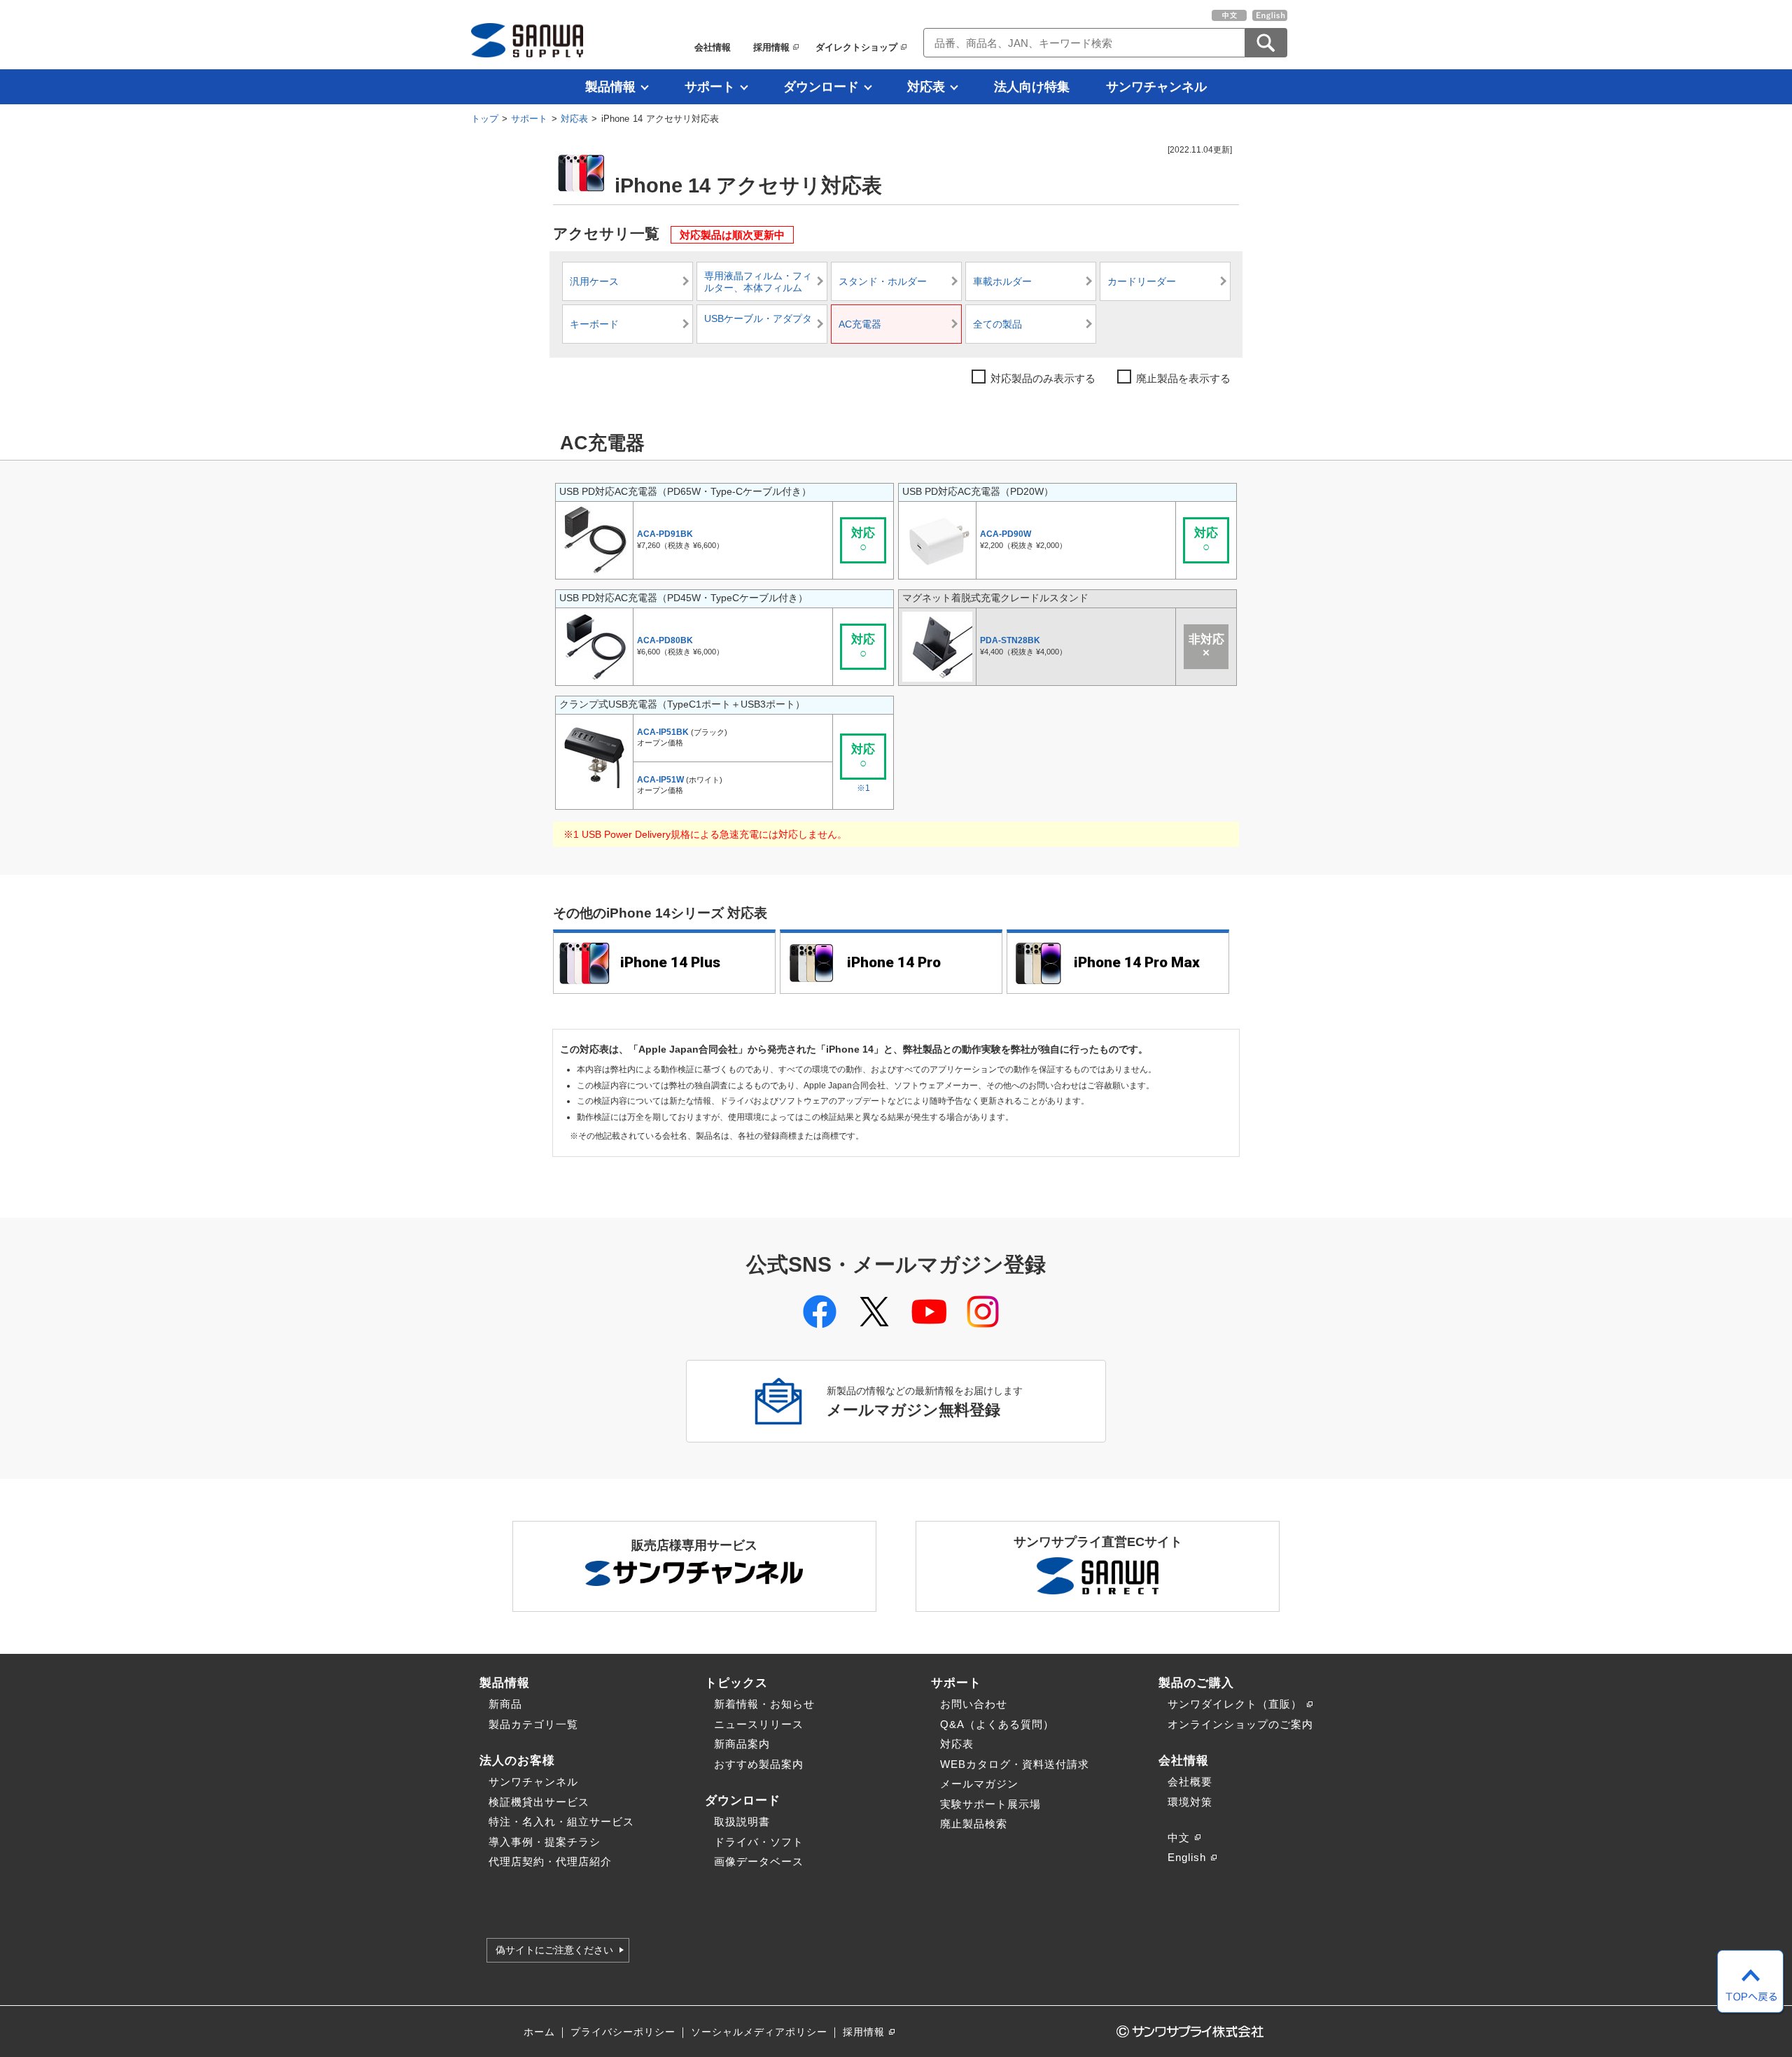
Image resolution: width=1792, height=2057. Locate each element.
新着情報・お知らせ (764, 1704)
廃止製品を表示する (1183, 378)
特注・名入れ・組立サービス (561, 1821)
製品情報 (610, 87)
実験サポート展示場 (990, 1804)
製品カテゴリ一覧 (533, 1724)
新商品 (505, 1704)
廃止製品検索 (974, 1824)
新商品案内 (742, 1744)
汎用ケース (594, 282)
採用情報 (771, 47)
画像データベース (759, 1861)
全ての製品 (997, 324)
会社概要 (1190, 1782)
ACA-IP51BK (663, 732)
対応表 (926, 87)
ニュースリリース (759, 1724)
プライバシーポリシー (623, 2032)
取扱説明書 (742, 1821)
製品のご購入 (1196, 1683)
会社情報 (713, 47)
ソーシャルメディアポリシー (759, 2032)
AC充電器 (860, 324)
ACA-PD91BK (665, 534)
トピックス (736, 1683)
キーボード (594, 324)
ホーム (539, 2032)
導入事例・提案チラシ (545, 1842)
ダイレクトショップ (856, 47)
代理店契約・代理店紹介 (550, 1861)
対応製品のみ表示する (1043, 378)
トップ (485, 119)
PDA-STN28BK (1010, 640)
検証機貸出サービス (539, 1802)
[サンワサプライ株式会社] (527, 40)
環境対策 (1190, 1802)
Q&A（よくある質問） (997, 1724)
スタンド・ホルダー (883, 282)
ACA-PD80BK (665, 640)
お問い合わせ (974, 1704)
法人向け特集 (1032, 87)
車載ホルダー (1002, 282)
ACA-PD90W (1006, 534)
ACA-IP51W (660, 780)
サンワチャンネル (1156, 87)
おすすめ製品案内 (759, 1764)
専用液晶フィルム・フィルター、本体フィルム (758, 282)
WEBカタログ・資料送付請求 (1015, 1764)
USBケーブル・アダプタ (758, 319)
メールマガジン (979, 1784)
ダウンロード (821, 87)
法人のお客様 (517, 1760)
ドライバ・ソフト (759, 1842)
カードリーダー (1142, 282)
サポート (710, 87)
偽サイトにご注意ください (554, 1950)
